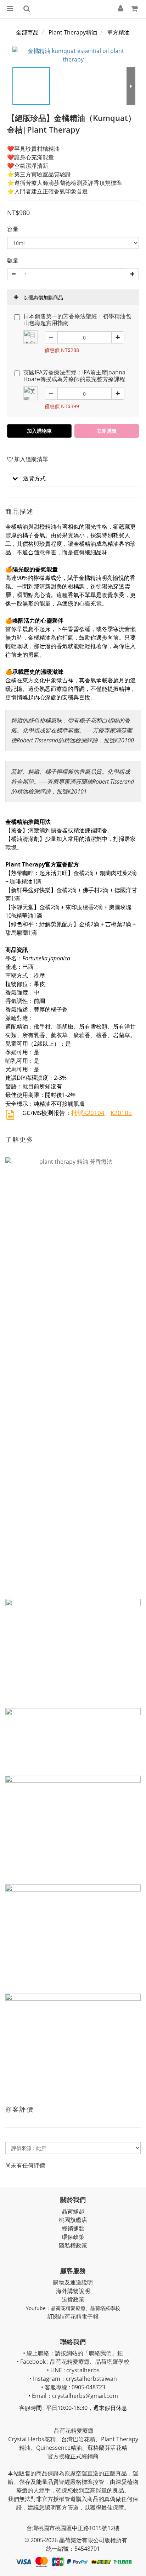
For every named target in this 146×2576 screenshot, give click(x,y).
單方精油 (118, 32)
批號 (77, 1113)
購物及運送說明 (73, 2282)
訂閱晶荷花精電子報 (73, 2316)
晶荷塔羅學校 (105, 2308)
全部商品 (27, 32)
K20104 (94, 1113)
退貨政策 (73, 2299)
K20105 (121, 1113)
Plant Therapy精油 (73, 32)
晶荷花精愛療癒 (68, 2308)
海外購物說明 (73, 2291)
